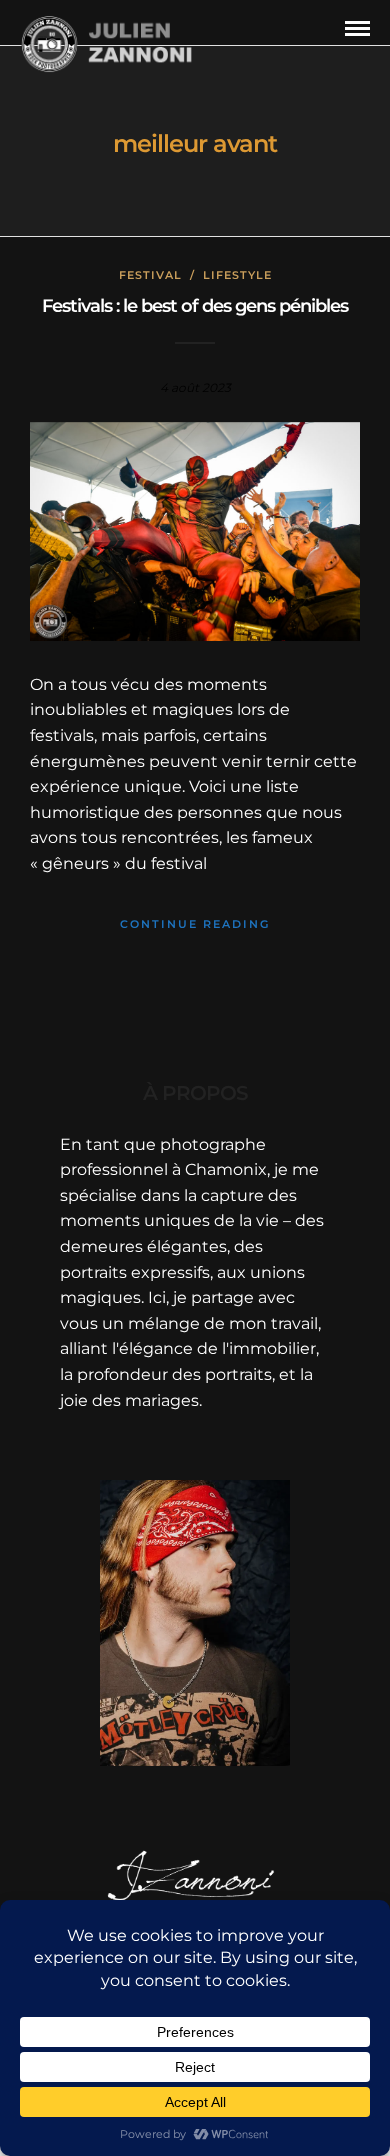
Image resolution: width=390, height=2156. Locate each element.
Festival (150, 275)
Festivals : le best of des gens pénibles (195, 306)
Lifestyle (237, 275)
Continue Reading (195, 924)
